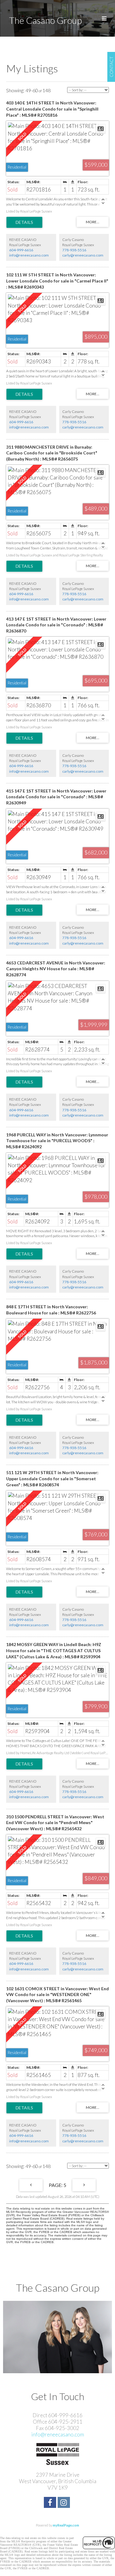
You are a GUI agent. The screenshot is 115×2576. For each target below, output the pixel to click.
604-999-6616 (21, 250)
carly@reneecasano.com (83, 255)
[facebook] (51, 2503)
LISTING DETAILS (24, 222)
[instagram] (65, 2503)
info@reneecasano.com (29, 255)
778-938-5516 (74, 250)
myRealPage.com (66, 2525)
